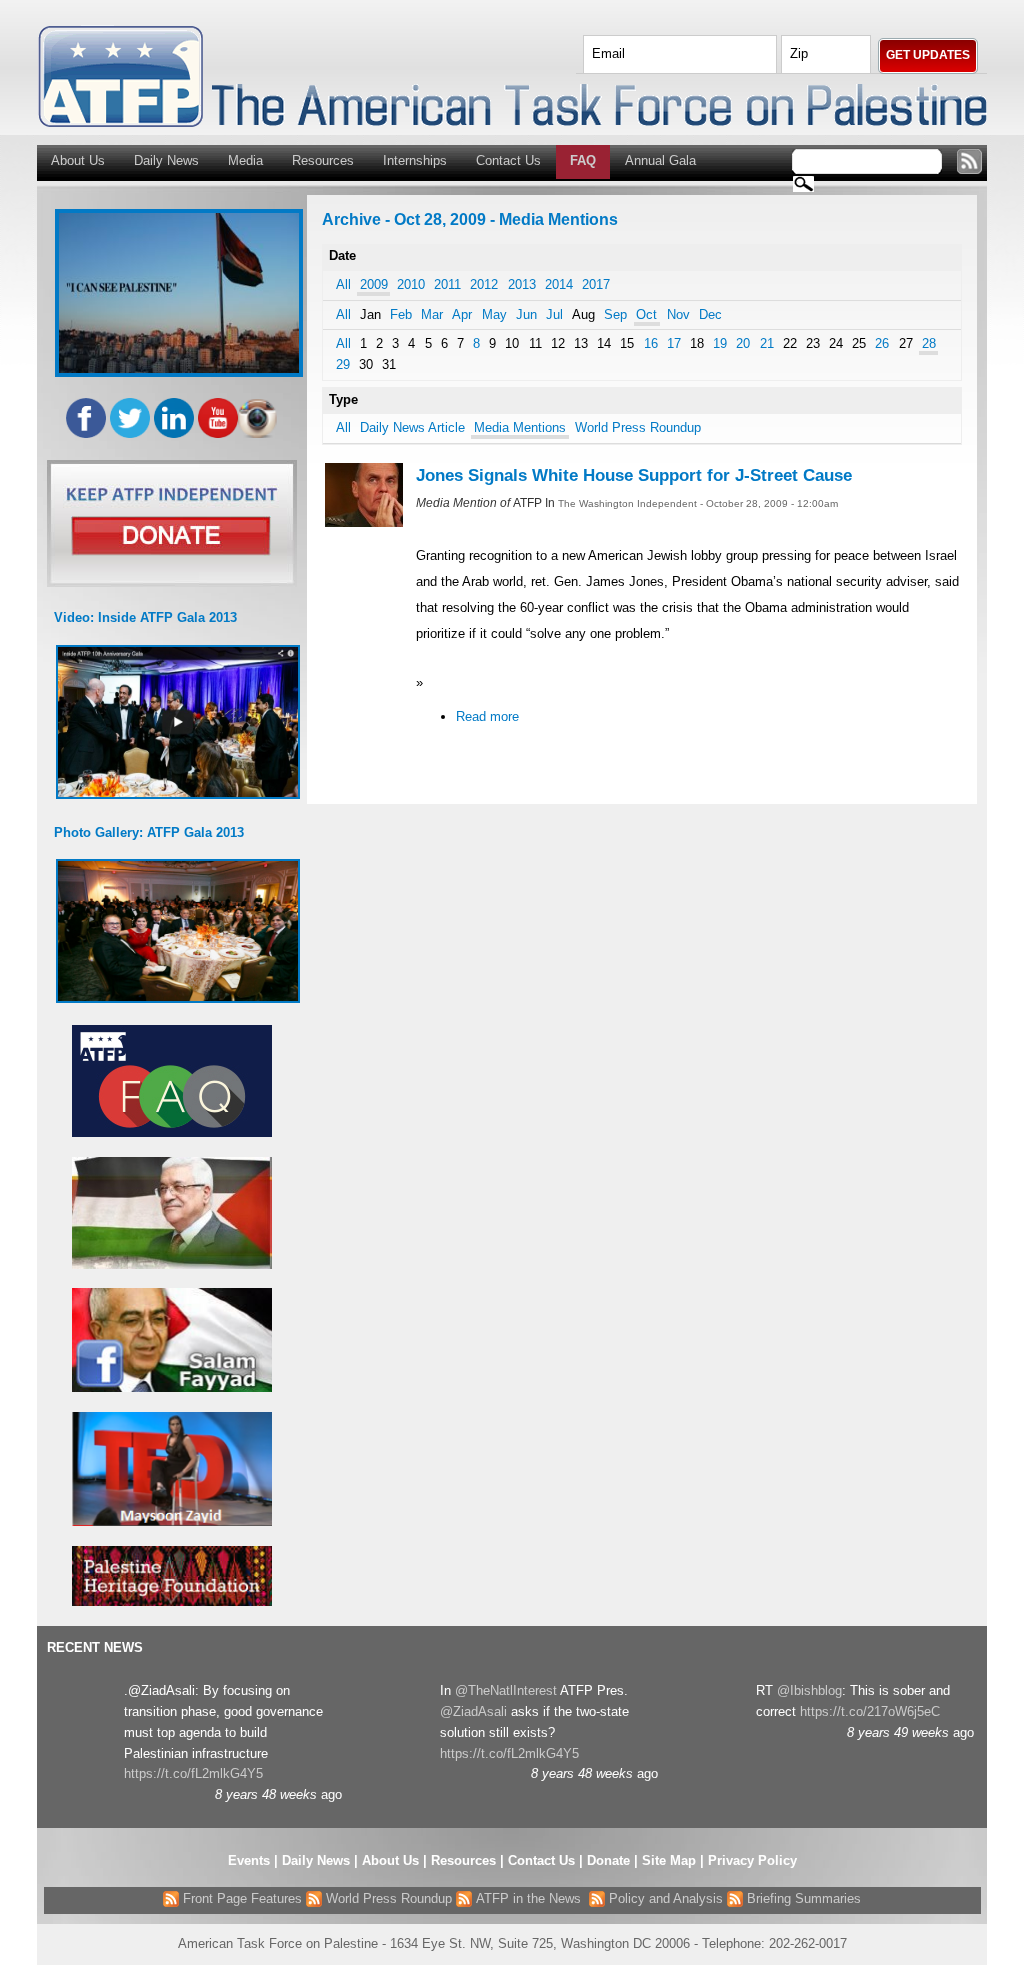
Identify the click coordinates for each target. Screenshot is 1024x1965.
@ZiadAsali (473, 1711)
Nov (678, 314)
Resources (323, 160)
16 (651, 343)
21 (767, 343)
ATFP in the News (528, 1898)
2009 (374, 284)
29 (343, 364)
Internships (415, 160)
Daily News (166, 160)
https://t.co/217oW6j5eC (870, 1711)
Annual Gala (660, 160)
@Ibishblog (809, 1690)
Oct (646, 314)
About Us (78, 160)
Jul (554, 314)
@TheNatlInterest (506, 1690)
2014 (559, 284)
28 (929, 343)
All (343, 284)
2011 (447, 284)
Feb (401, 314)
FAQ (583, 160)
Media (245, 160)
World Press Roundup (638, 427)
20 (743, 343)
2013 (522, 284)
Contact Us (508, 160)
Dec (710, 314)
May (494, 314)
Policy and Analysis (664, 1898)
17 (674, 343)
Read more (487, 716)
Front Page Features (240, 1898)
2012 (484, 284)
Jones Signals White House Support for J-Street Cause (634, 475)
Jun (526, 314)
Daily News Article (412, 427)
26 (882, 343)
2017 (596, 284)
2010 (411, 284)
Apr (462, 314)
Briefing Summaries (802, 1898)
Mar (432, 314)
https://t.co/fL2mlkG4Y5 (193, 1773)
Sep (615, 314)
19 (720, 343)
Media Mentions (520, 427)
